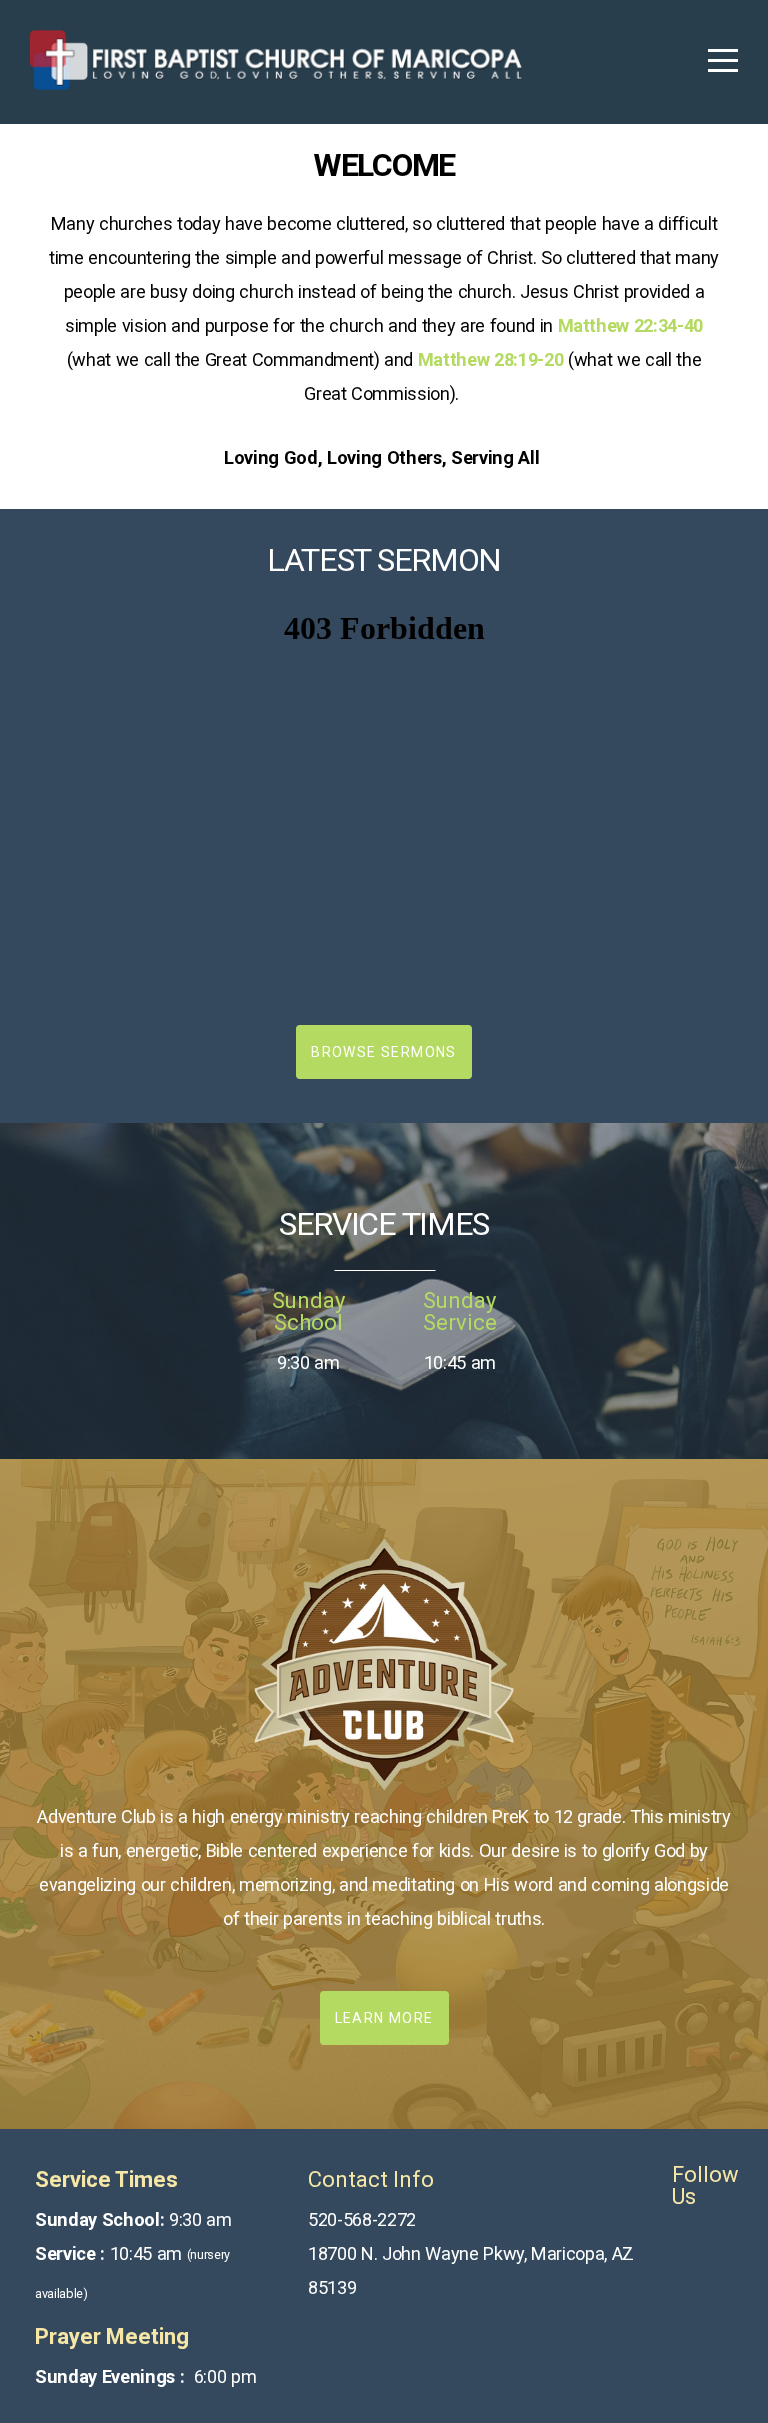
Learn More (384, 2018)
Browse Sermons (384, 1052)
